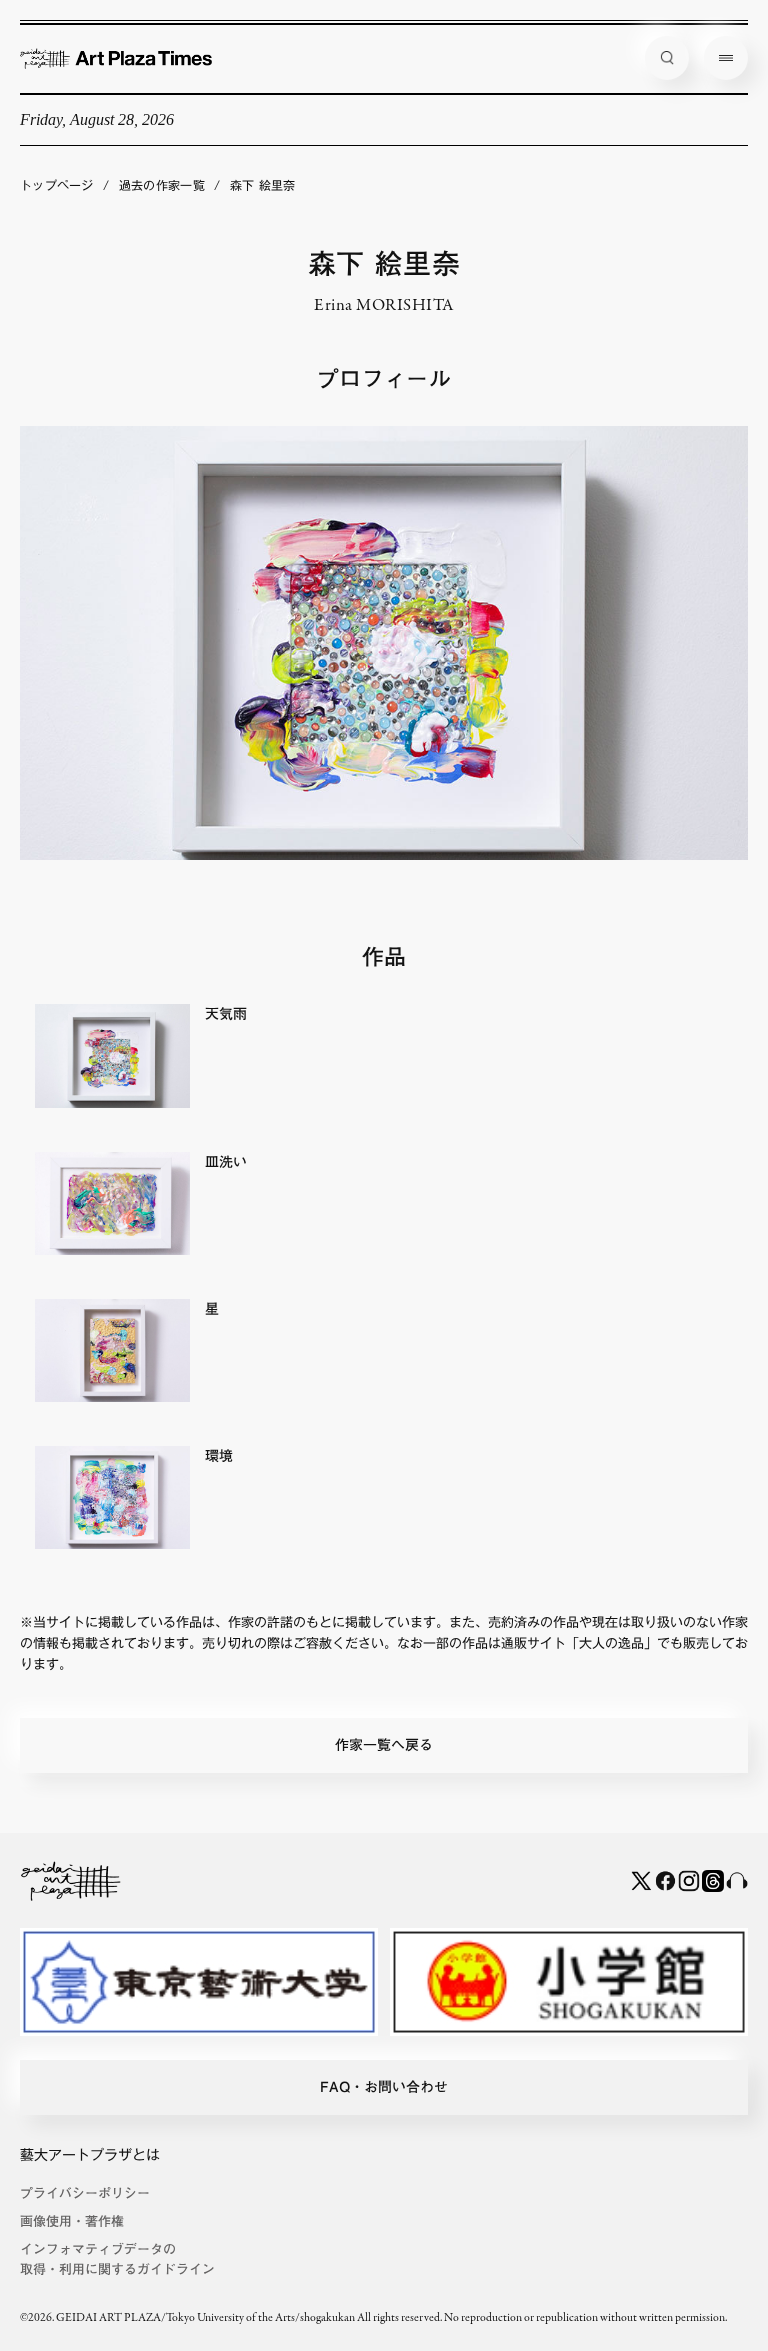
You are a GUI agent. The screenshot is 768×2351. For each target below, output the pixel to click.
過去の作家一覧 (162, 185)
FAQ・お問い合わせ (384, 2087)
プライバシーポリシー (85, 2193)
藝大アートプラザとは (90, 2155)
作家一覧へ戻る (384, 1745)
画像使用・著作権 (72, 2221)
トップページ (57, 185)
